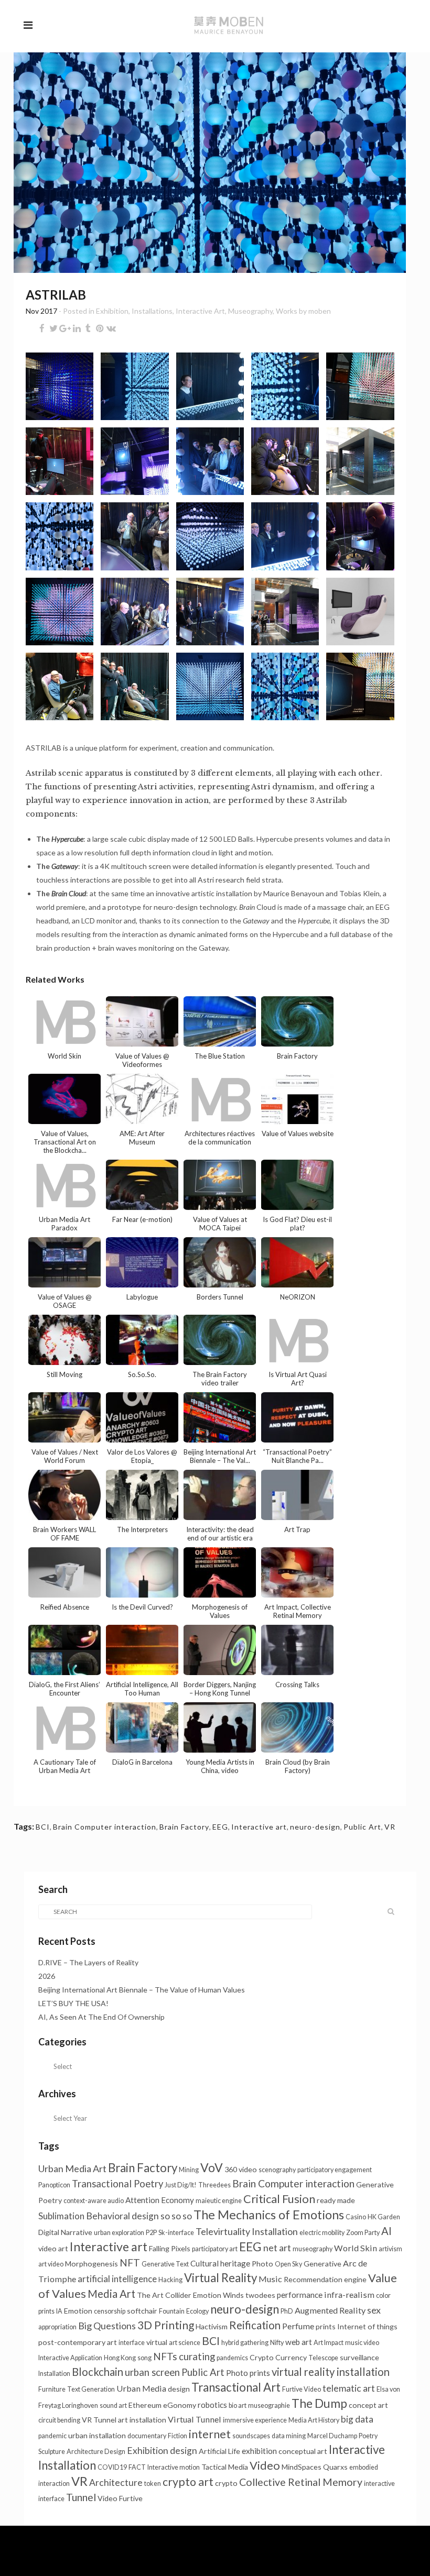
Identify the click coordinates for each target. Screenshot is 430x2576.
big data (357, 2419)
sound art (113, 2406)
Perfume (298, 2326)
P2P (151, 2233)
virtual (157, 2342)
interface (132, 2343)
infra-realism (349, 2294)
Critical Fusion (279, 2199)
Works (287, 311)
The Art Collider (164, 2295)
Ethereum (145, 2405)
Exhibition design (162, 2451)
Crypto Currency (278, 2357)
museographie (269, 2406)
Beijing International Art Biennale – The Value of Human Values (142, 1990)
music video (362, 2343)
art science (185, 2343)
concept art (368, 2405)
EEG (220, 1827)
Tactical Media (225, 2467)
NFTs (165, 2356)
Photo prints (248, 2373)
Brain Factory (184, 1827)
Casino (356, 2217)
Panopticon (54, 2185)
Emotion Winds (218, 2295)
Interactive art (259, 1827)
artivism (390, 2249)
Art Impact (329, 2343)
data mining (289, 2436)
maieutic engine (219, 2201)
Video (265, 2465)
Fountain (172, 2311)
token (153, 2484)
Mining (189, 2170)
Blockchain (98, 2372)
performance (300, 2295)
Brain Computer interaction (105, 1827)
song (144, 2358)
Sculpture (52, 2452)
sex (374, 2310)
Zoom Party (363, 2233)
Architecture (116, 2483)
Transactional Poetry (117, 2184)
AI (386, 2231)
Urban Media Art (72, 2168)
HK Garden (384, 2217)
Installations (152, 311)
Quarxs (335, 2467)
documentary (147, 2436)
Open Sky (288, 2264)
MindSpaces (302, 2467)
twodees (260, 2295)
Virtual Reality (221, 2278)
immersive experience (255, 2420)
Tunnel (81, 2497)
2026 (47, 1976)
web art (299, 2342)
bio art (238, 2406)
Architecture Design (96, 2452)
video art (53, 2248)
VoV (212, 2167)
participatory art (215, 2249)
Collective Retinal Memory (301, 2482)
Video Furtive (120, 2498)
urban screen (152, 2372)
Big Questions (107, 2326)
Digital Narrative (65, 2232)
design (179, 2389)
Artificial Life (219, 2451)
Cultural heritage (220, 2263)
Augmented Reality (330, 2310)
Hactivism (212, 2326)
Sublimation (61, 2216)
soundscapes (251, 2436)
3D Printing (166, 2325)
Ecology (197, 2311)
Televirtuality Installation (247, 2231)
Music (270, 2279)
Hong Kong (120, 2358)
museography (313, 2249)
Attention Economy (160, 2200)
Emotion (78, 2311)
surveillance (359, 2357)
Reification (255, 2325)
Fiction (178, 2436)
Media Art (111, 2294)
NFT (130, 2263)
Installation (54, 2374)
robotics (212, 2405)
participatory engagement (335, 2170)
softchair (142, 2311)
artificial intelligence (117, 2279)
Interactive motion (174, 2467)
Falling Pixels (170, 2248)
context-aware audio (94, 2201)
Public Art (362, 1827)
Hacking (170, 2280)
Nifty (277, 2343)
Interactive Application (70, 2358)
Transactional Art (236, 2387)
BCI (43, 1827)
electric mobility (322, 2233)
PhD (287, 2311)
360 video (241, 2169)
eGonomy (180, 2405)
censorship (110, 2311)
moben (320, 311)
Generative (322, 2264)
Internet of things (367, 2326)
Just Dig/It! (181, 2185)
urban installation (97, 2435)
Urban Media (141, 2388)
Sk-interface (176, 2233)
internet (210, 2434)
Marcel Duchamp (332, 2436)
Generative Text (165, 2264)
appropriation (57, 2327)
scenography (277, 2170)
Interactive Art (200, 311)
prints (326, 2326)
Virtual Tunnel (195, 2419)
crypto (226, 2483)
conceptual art (303, 2451)
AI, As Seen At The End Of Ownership (101, 2017)
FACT (137, 2467)
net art (277, 2248)
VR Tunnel (99, 2420)
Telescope (323, 2358)
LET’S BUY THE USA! (73, 2003)
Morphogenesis (92, 2264)
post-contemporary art (78, 2342)
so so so (176, 2216)
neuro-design (315, 1827)
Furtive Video (302, 2389)
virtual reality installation (331, 2372)
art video (51, 2264)
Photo (262, 2264)
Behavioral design (122, 2216)
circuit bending (59, 2420)
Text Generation (91, 2389)
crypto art (188, 2482)
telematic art (349, 2388)
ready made (336, 2200)
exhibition (259, 2451)
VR (390, 1827)
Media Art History (314, 2420)
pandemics (232, 2358)
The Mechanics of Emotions (269, 2215)
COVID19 (112, 2467)
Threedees (214, 2185)
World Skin (356, 2248)
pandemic (52, 2436)
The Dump (319, 2403)
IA (59, 2311)
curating (197, 2357)
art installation (142, 2420)
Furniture (52, 2389)
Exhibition (112, 311)
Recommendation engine (325, 2279)
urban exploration (119, 2233)
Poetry (368, 2436)
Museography (250, 311)
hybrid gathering (245, 2343)
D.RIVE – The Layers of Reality (88, 1962)
